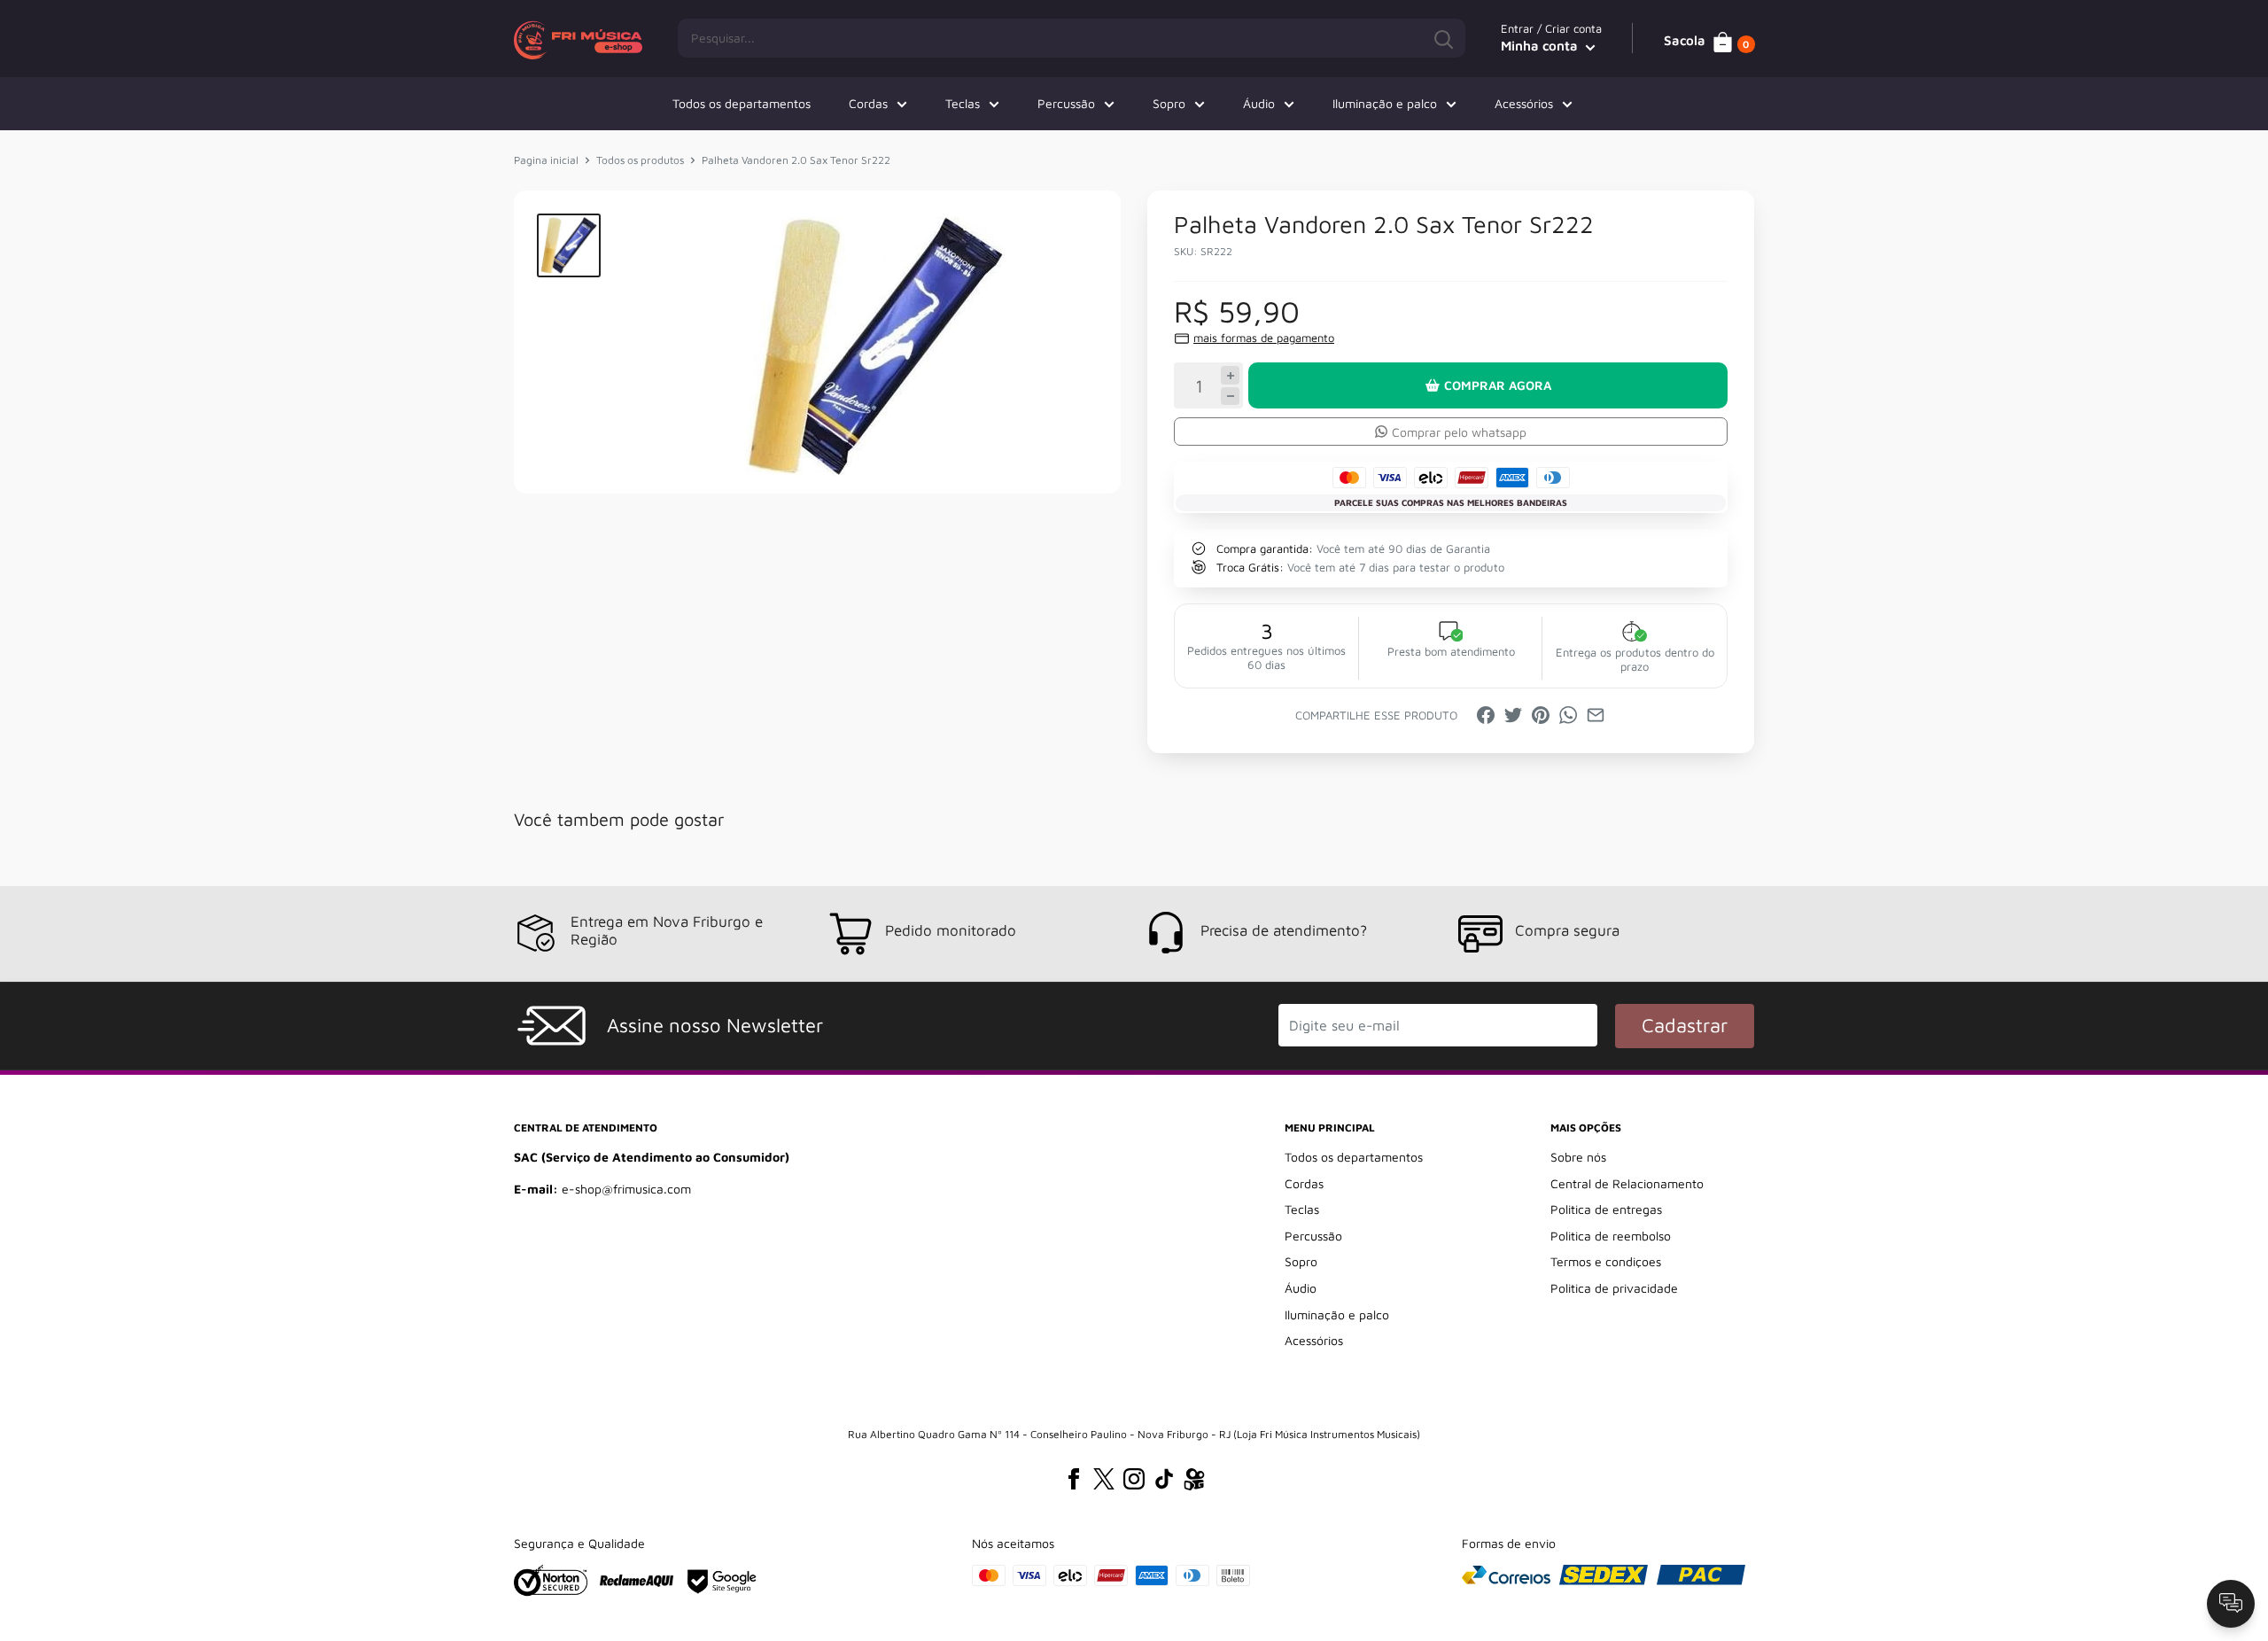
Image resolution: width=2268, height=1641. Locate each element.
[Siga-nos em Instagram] (1134, 1479)
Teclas (963, 103)
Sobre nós (1578, 1157)
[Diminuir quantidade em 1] (1230, 397)
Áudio (1259, 103)
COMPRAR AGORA (1498, 385)
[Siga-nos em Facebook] (1074, 1479)
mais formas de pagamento (1264, 338)
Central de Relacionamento (1627, 1183)
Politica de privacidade (1614, 1288)
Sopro (1169, 103)
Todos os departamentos (742, 103)
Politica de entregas (1606, 1209)
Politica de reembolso (1611, 1236)
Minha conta (1541, 46)
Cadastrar (1685, 1025)
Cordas (868, 103)
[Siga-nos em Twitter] (1104, 1479)
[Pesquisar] (1443, 38)
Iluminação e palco (1385, 103)
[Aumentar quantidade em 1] (1230, 375)
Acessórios (1524, 103)
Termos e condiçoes (1606, 1261)
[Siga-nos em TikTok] (1164, 1479)
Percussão (1066, 103)
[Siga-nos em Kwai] (1194, 1482)
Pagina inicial (546, 160)
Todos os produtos (640, 160)
